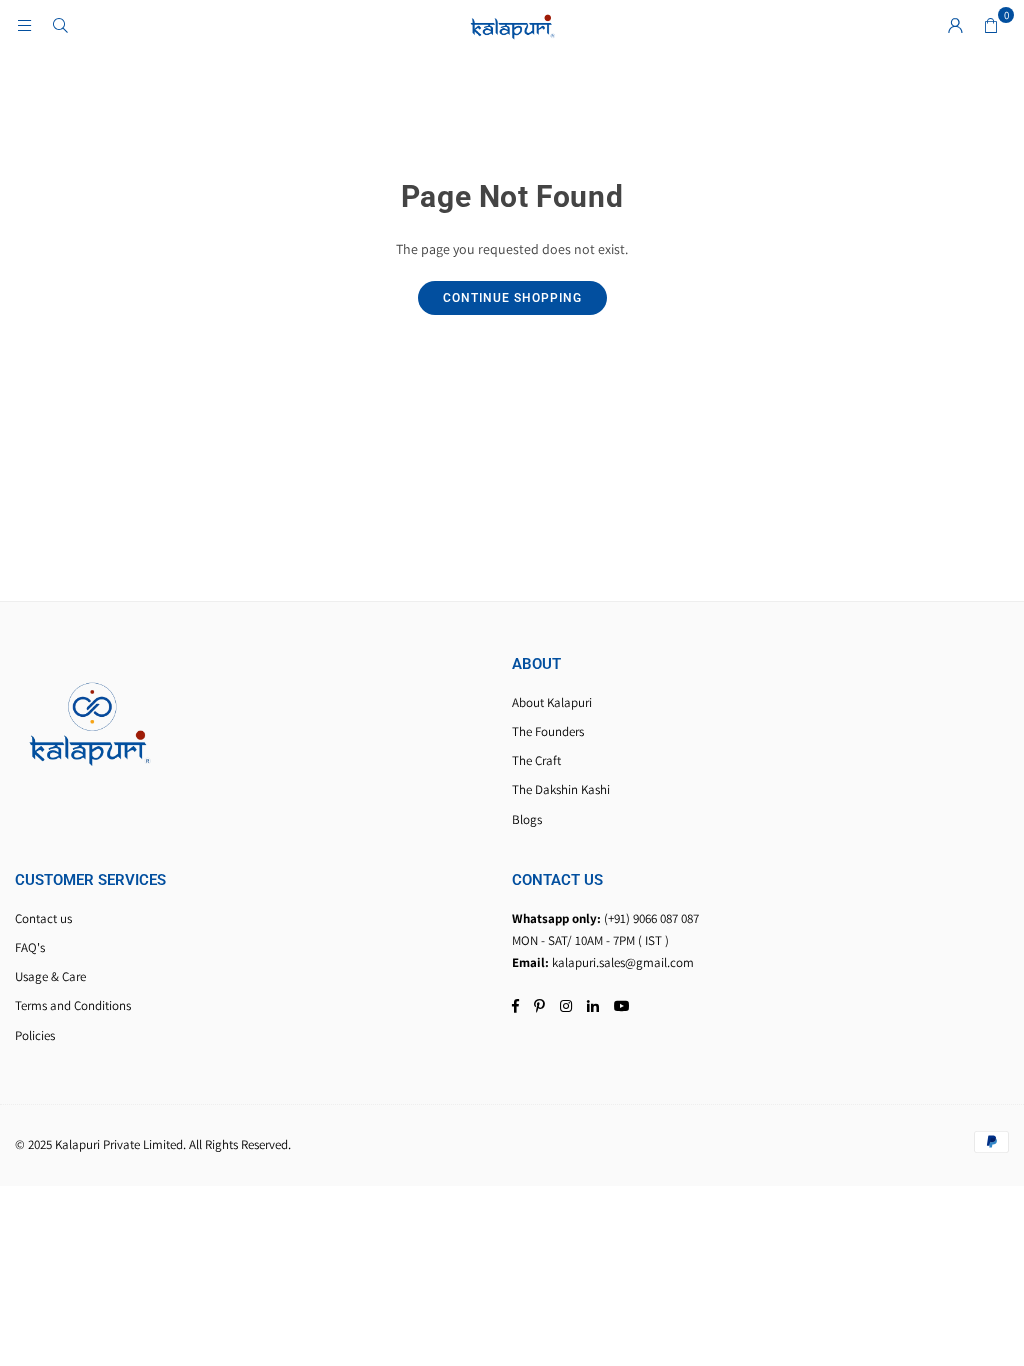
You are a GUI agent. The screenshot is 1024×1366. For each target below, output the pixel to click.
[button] (991, 25)
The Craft (536, 760)
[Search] (60, 25)
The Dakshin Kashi (561, 789)
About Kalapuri (552, 702)
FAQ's (30, 947)
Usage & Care (50, 976)
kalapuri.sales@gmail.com (623, 962)
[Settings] (955, 25)
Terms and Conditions (73, 1005)
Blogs (527, 819)
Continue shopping (512, 298)
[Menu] (24, 25)
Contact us (43, 918)
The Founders (548, 731)
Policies (35, 1035)
